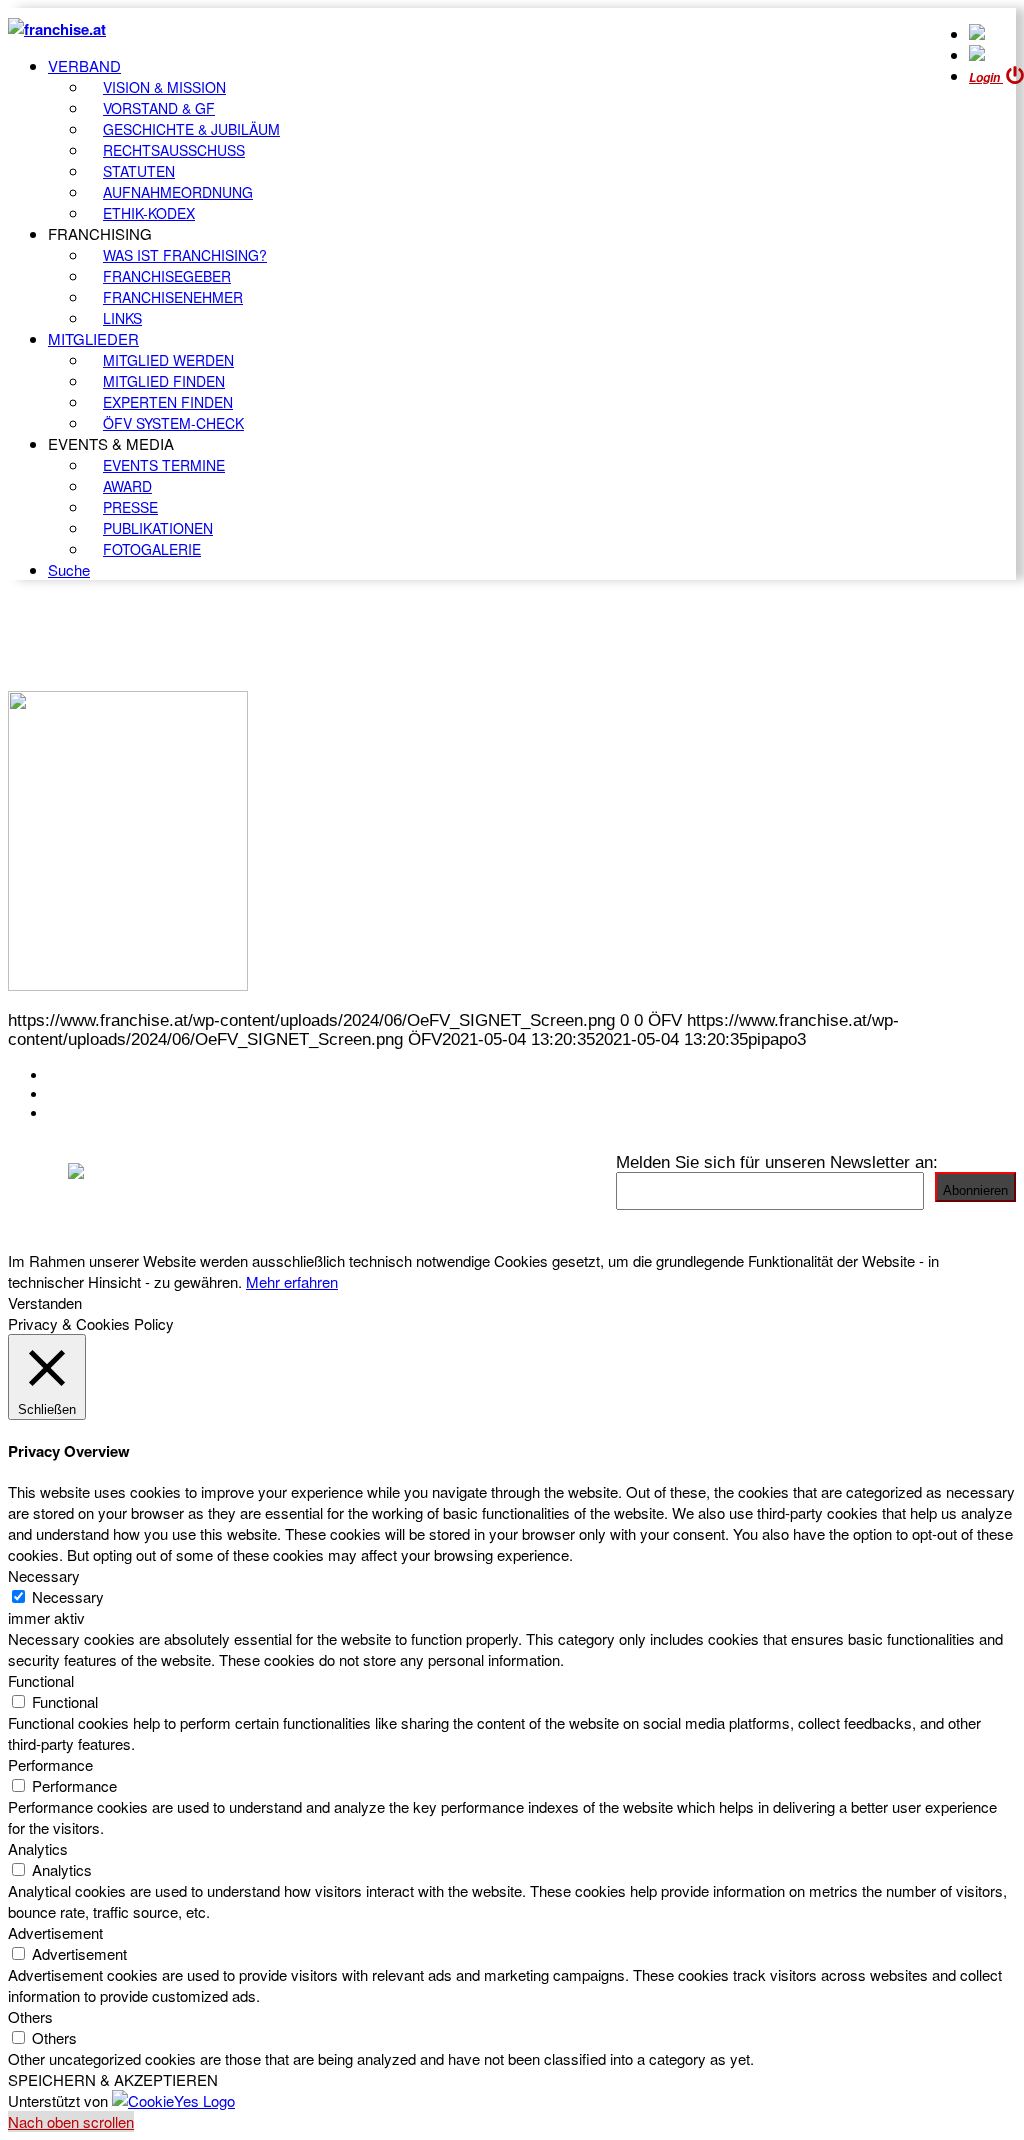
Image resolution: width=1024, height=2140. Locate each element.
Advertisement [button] (55, 1932)
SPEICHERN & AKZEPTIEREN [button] (113, 2079)
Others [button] (30, 2016)
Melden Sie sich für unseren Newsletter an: (777, 1162)
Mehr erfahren (292, 1281)
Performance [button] (50, 1764)
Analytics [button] (38, 1848)
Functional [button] (41, 1680)
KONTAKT (86, 1075)
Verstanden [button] (45, 1302)
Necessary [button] (44, 1575)
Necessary (68, 1596)
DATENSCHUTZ (109, 1113)
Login (986, 77)
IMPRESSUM (98, 1094)
